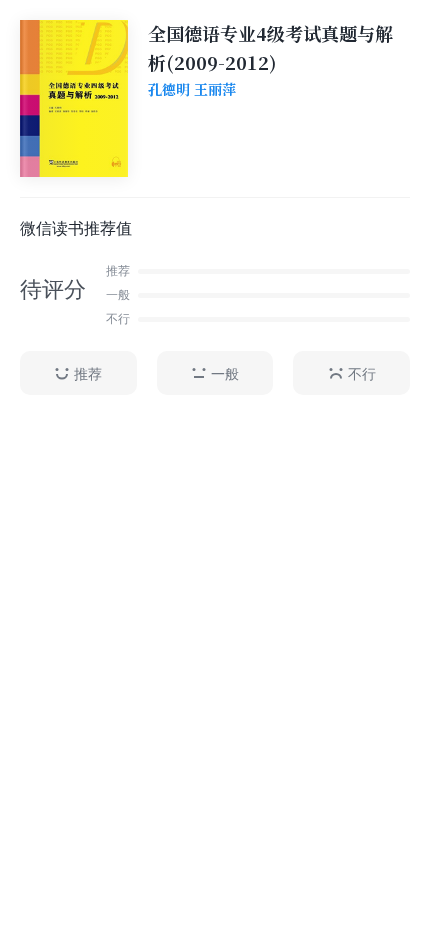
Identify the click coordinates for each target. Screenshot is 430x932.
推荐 (88, 373)
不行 (362, 373)
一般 (225, 373)
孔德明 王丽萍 (192, 90)
